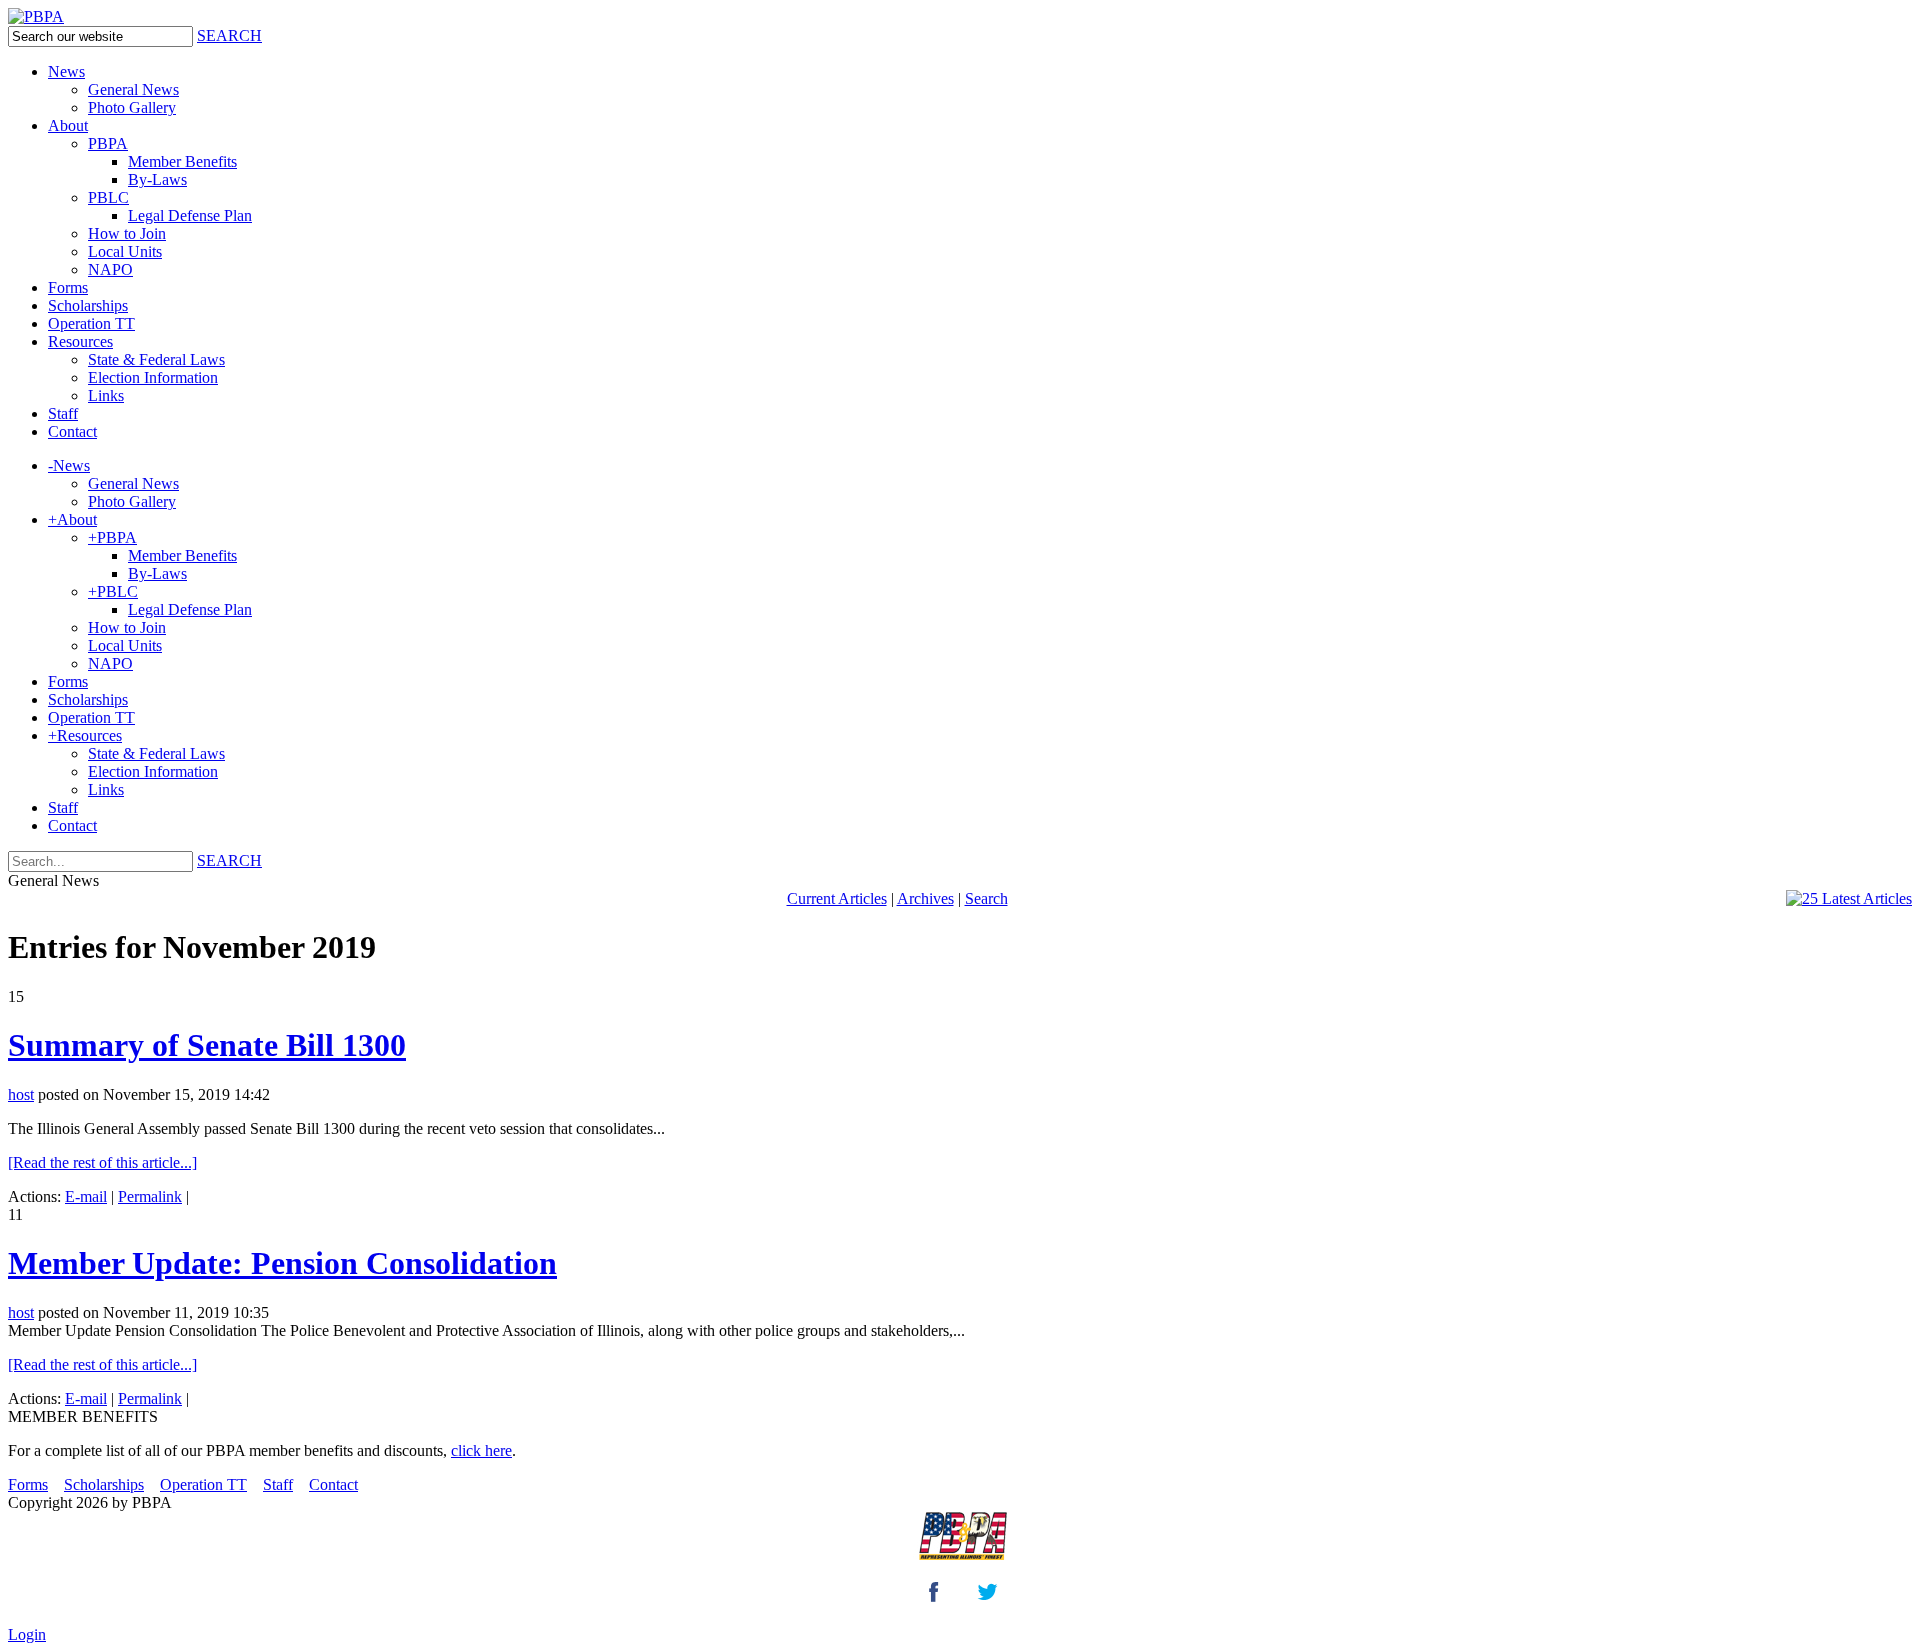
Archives (925, 898)
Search (986, 898)
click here (481, 1450)
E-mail (86, 1196)
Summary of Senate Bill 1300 (207, 1045)
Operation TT (203, 1484)
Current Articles (837, 898)
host (21, 1094)
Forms (28, 1484)
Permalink (150, 1196)
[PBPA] (36, 16)
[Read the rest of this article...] (102, 1162)
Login (27, 1634)
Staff (278, 1484)
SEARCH (229, 35)
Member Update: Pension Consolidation (282, 1263)
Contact (333, 1484)
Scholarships (104, 1484)
